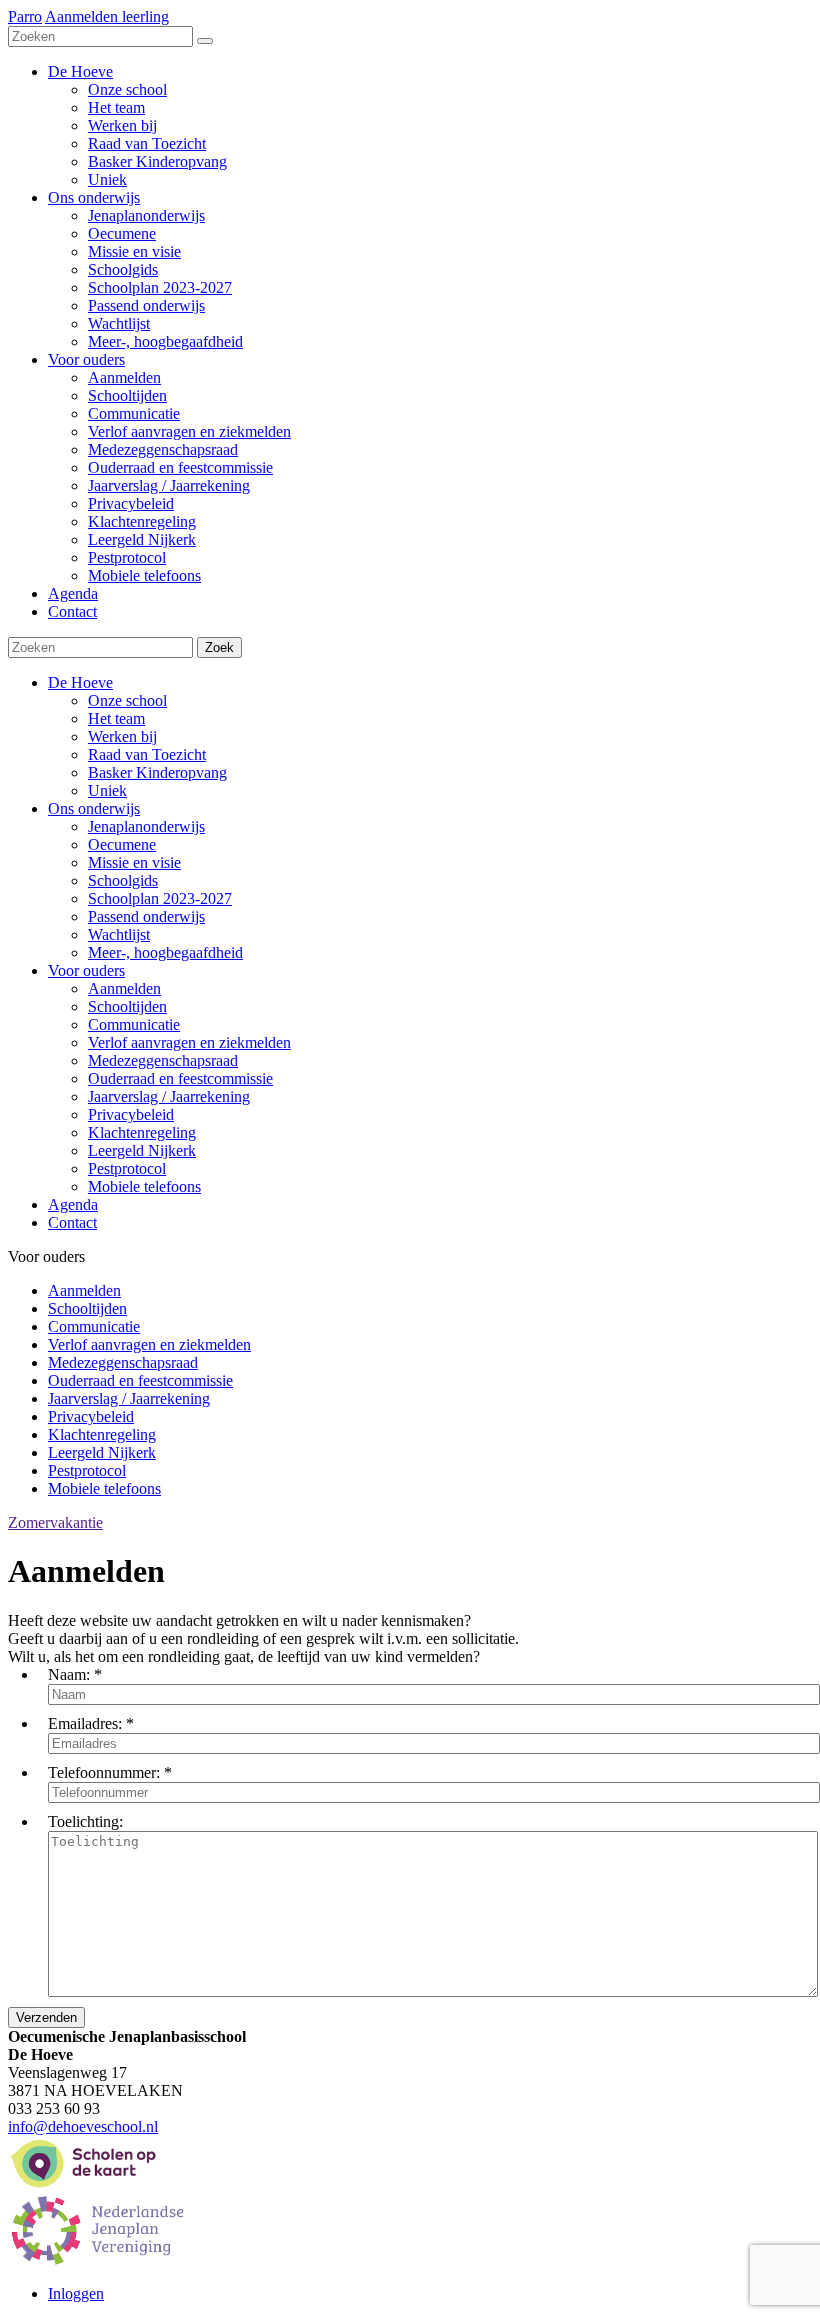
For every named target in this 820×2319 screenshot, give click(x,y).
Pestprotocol (127, 1168)
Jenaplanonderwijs (146, 826)
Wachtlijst (119, 934)
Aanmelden (124, 988)
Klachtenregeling (142, 1132)
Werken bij (122, 736)
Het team (116, 718)
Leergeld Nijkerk (142, 1150)
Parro (25, 16)
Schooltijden (127, 1006)
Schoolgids (123, 880)
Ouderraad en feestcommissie (180, 1078)
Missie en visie (134, 862)
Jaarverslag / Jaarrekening (169, 1096)
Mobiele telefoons (144, 1186)
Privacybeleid (131, 1114)
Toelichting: (85, 1821)
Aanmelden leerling (107, 16)
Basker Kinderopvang (157, 772)
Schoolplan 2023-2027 (160, 898)
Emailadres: (85, 1723)
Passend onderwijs (146, 916)
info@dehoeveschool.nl (83, 2126)
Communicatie (134, 1024)
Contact (72, 1222)
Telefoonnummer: (104, 1772)
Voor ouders (86, 970)
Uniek (107, 790)
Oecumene (122, 844)
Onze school (127, 700)
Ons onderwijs (94, 808)
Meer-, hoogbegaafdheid (165, 952)
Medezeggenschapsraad (163, 1060)
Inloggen (76, 2293)
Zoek (219, 647)
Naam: (69, 1674)
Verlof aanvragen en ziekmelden (189, 1042)
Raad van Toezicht (147, 754)
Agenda (73, 1204)
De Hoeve (80, 682)
